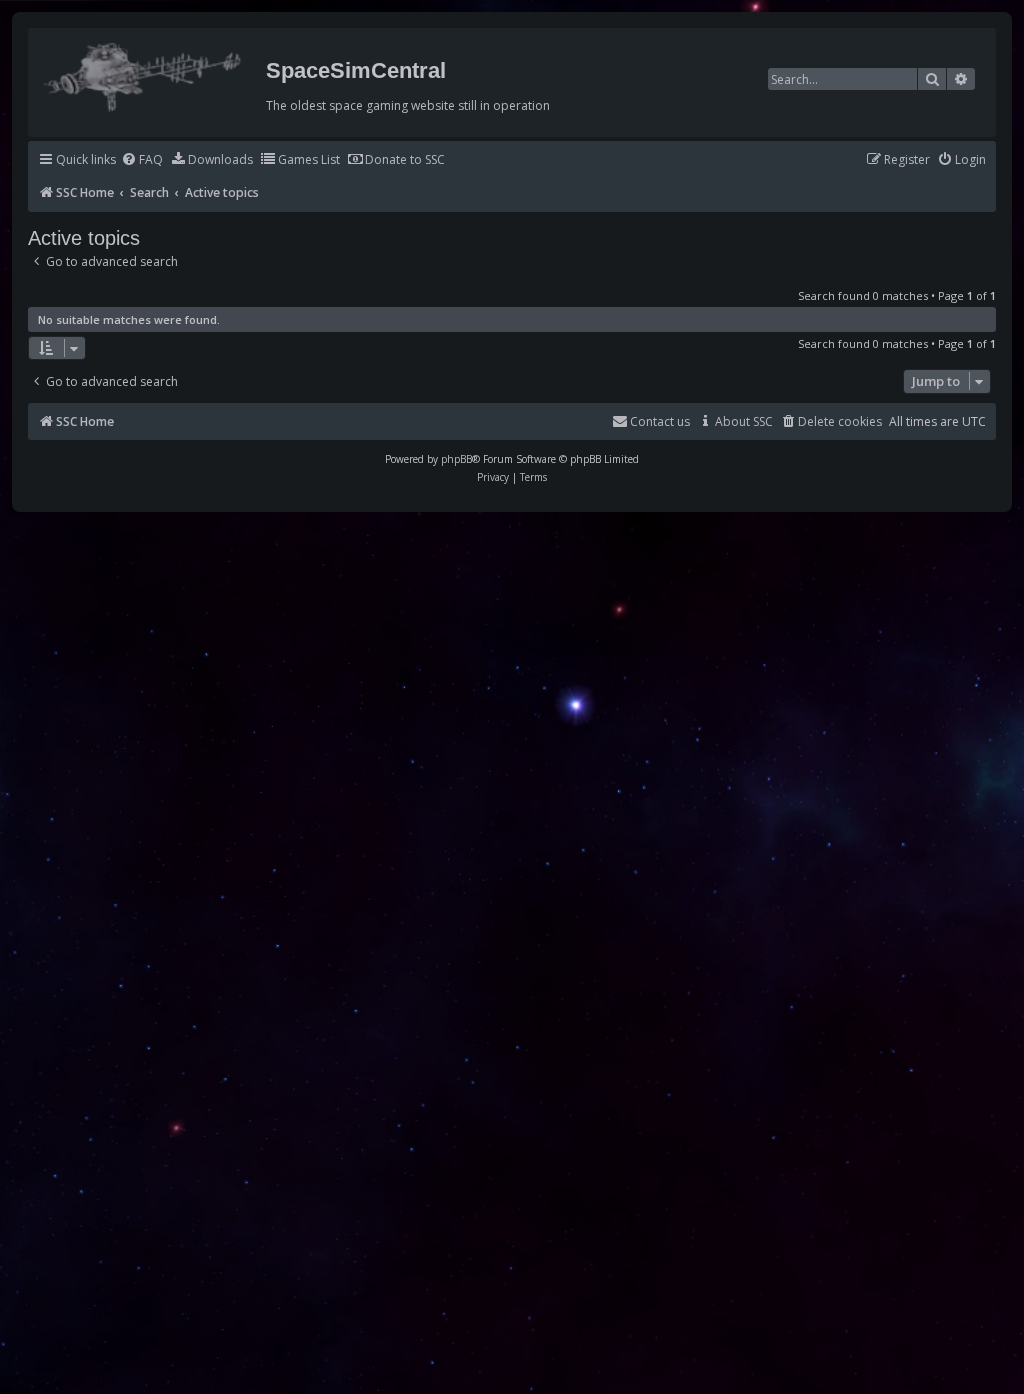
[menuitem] (142, 160)
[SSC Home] (144, 73)
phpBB (456, 459)
